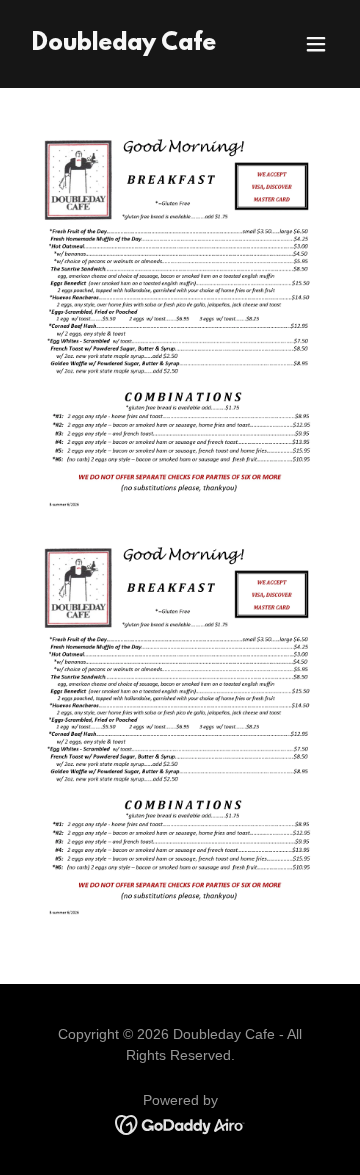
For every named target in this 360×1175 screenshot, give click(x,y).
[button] (316, 44)
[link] (124, 44)
